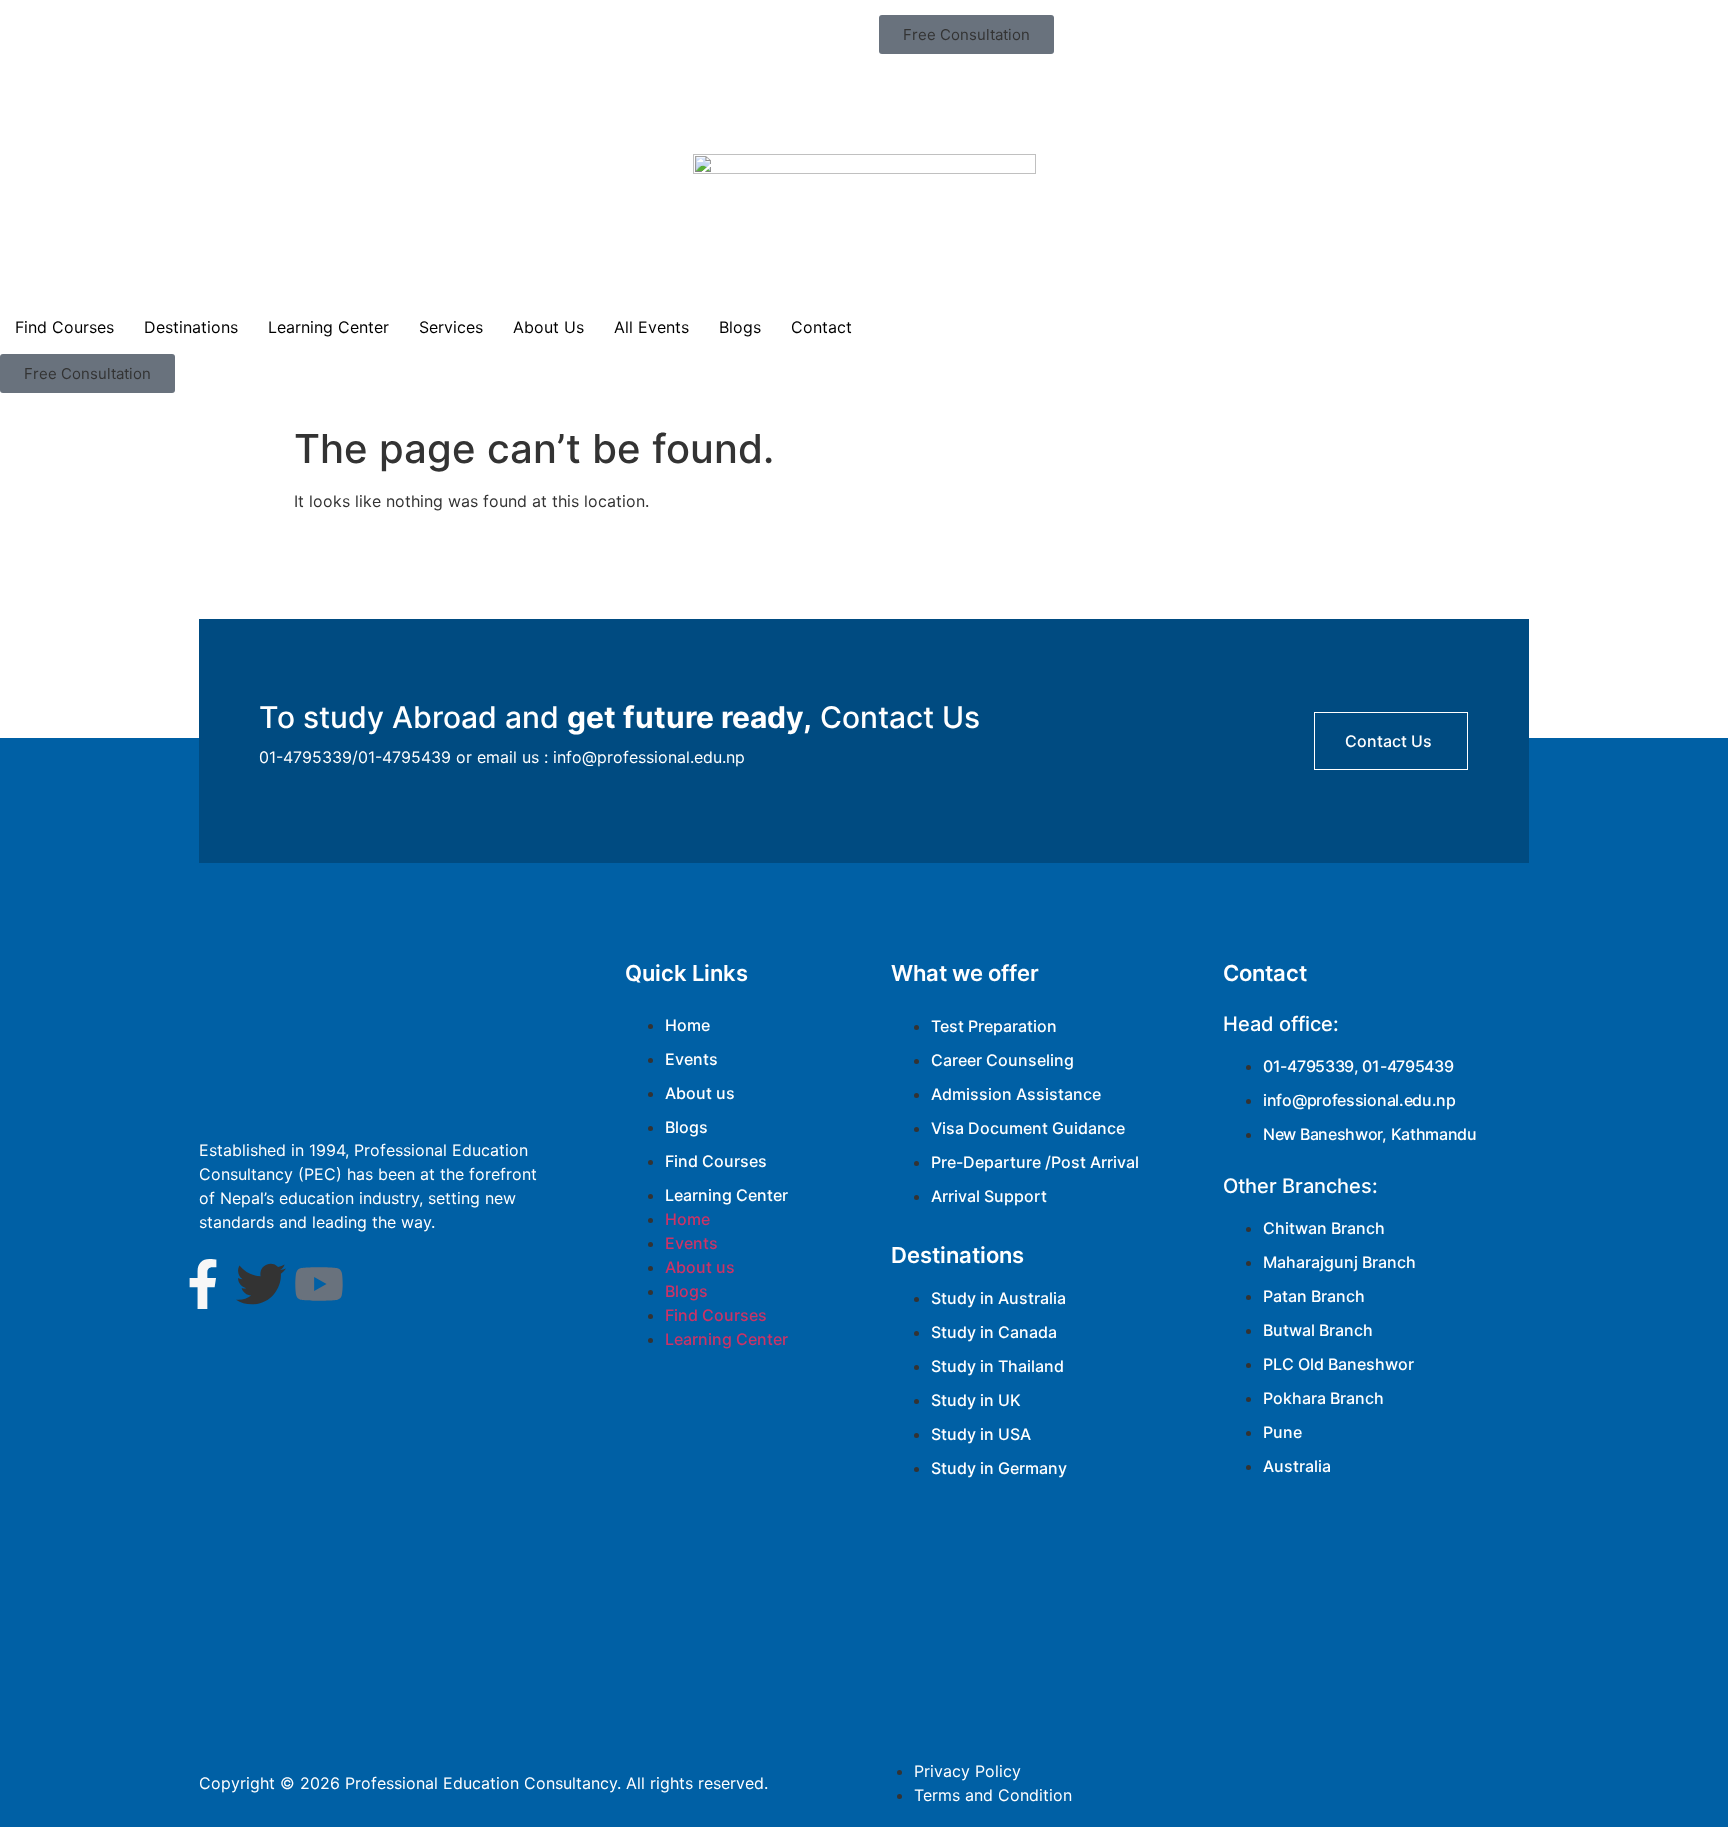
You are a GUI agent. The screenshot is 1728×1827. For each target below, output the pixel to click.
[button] (966, 34)
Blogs (740, 327)
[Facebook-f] (203, 1284)
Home (687, 1025)
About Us (548, 327)
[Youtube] (319, 1284)
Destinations (191, 327)
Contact (821, 327)
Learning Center (328, 327)
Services (451, 327)
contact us (1388, 741)
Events (691, 1059)
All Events (651, 327)
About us (700, 1093)
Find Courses (64, 327)
